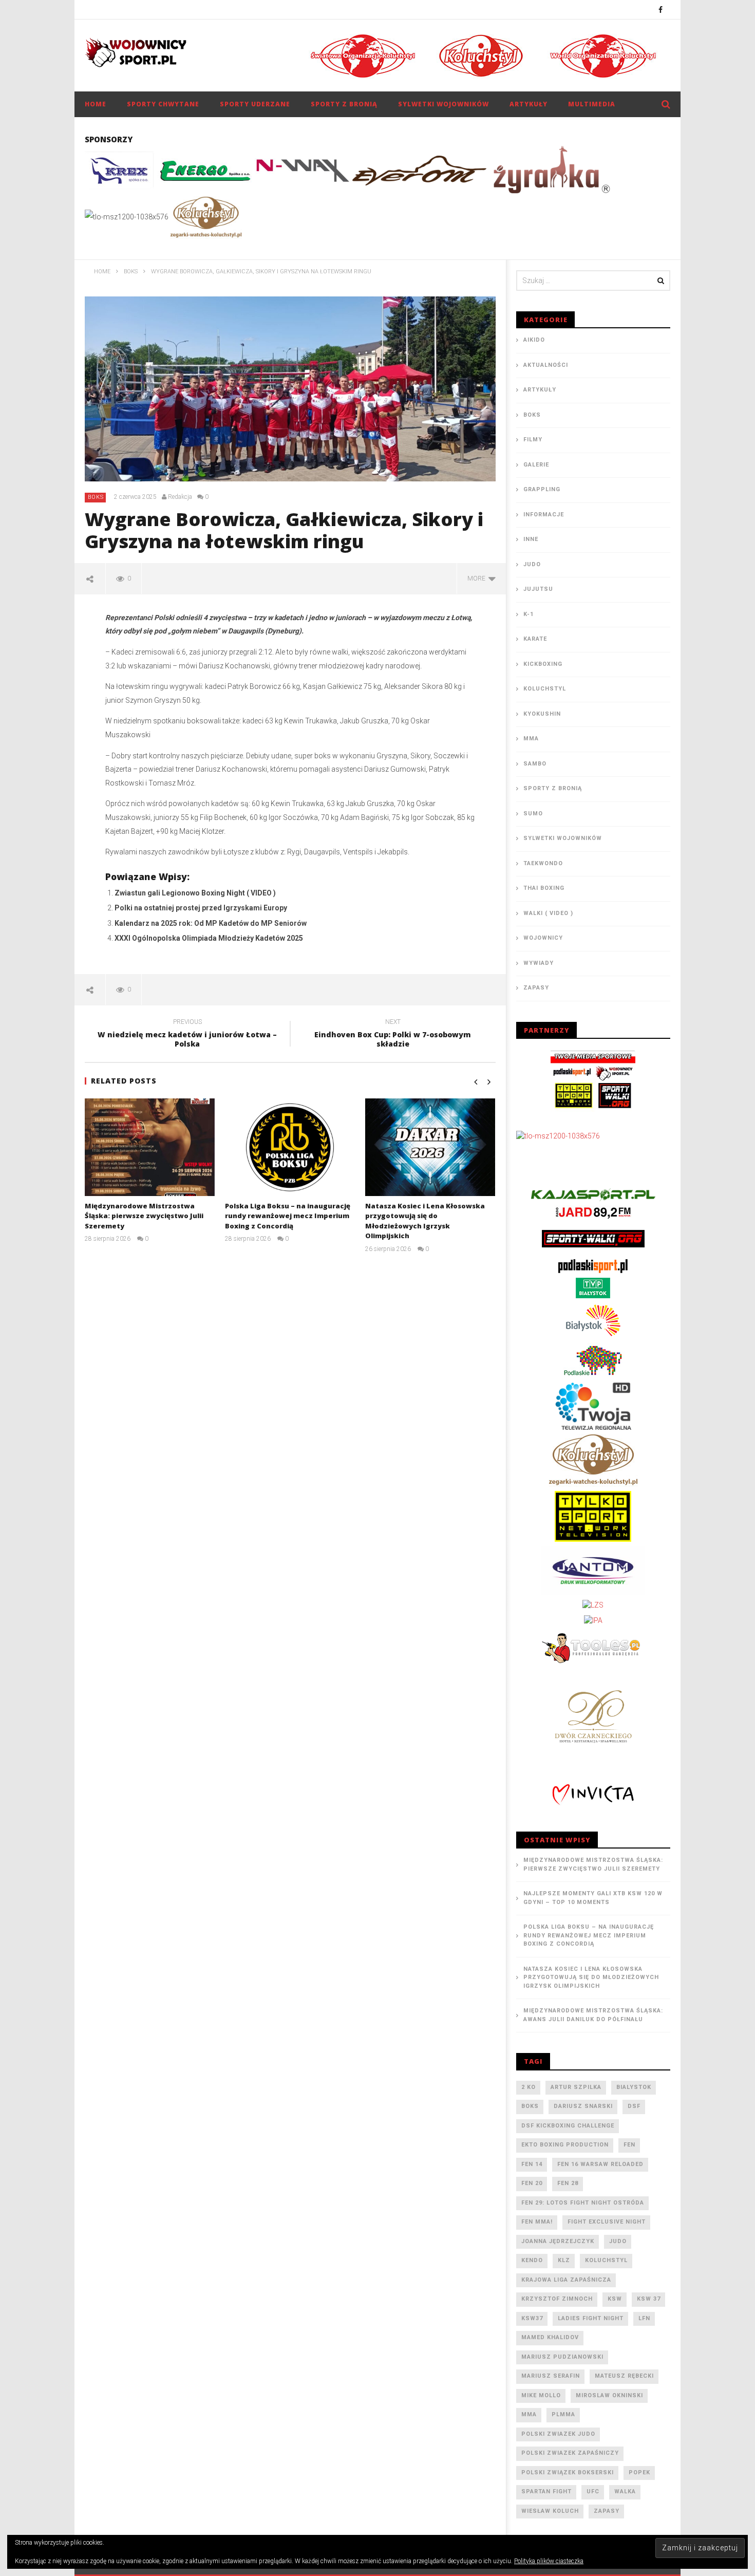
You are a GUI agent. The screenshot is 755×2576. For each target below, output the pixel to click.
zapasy (607, 2511)
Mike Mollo (541, 2395)
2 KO (528, 2087)
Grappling (542, 489)
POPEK (639, 2472)
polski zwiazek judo (558, 2434)
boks (530, 2106)
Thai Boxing (544, 888)
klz (564, 2260)
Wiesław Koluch (550, 2511)
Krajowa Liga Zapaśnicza (566, 2280)
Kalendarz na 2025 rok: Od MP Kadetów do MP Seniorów (211, 923)
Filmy (533, 440)
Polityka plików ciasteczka (549, 2561)
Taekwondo (543, 863)
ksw (615, 2299)
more (478, 578)
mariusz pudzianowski (562, 2357)
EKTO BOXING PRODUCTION (565, 2145)
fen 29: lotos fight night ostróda (583, 2203)
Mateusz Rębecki (624, 2376)
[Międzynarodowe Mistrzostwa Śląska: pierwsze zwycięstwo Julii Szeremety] (150, 1147)
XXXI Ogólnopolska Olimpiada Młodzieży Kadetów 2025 (209, 938)
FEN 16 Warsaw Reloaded (600, 2164)
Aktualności (546, 365)
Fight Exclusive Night (607, 2222)
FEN (629, 2145)
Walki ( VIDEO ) (548, 913)
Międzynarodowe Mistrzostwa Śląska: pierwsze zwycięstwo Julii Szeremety (144, 1216)
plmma (563, 2414)
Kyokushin (542, 714)
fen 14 (532, 2164)
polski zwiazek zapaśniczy (570, 2453)
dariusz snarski (583, 2106)
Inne (531, 539)
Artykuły (528, 104)
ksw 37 (649, 2299)
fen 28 (568, 2183)
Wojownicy (543, 938)
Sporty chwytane (163, 104)
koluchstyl (606, 2260)
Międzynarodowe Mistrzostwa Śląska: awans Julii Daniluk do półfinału (593, 2015)
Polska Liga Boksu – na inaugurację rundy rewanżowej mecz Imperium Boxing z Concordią (288, 1216)
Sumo (533, 814)
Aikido (534, 340)
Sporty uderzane (255, 104)
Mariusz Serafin (551, 2376)
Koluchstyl (545, 689)
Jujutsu (538, 589)
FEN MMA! (537, 2222)
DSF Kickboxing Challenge (568, 2126)
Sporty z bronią (344, 104)
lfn (644, 2318)
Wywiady (539, 963)
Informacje (544, 515)
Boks (96, 497)
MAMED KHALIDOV (550, 2337)
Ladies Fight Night (591, 2318)
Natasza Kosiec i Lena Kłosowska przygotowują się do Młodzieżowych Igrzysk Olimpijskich (425, 1221)
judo (618, 2241)
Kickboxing (543, 664)
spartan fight (546, 2491)
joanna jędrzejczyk (558, 2241)
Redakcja (180, 497)
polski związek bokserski (568, 2472)
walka (625, 2491)
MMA (531, 739)
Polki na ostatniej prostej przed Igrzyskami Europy (201, 908)
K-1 (528, 614)
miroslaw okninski (609, 2395)
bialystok (634, 2087)
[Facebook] (661, 10)
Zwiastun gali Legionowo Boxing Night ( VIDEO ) (195, 893)
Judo (532, 564)
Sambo (535, 764)
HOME (96, 104)
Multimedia (592, 104)
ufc (593, 2491)
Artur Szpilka (576, 2087)
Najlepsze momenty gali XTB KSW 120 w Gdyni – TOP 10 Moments (593, 1898)
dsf (634, 2106)
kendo (532, 2260)
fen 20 (532, 2183)
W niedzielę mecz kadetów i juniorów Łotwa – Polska (187, 1035)
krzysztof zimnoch (557, 2299)
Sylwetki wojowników (443, 104)
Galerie (536, 465)
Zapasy (536, 988)
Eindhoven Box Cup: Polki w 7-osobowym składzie (393, 1035)
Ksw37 (532, 2318)
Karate (535, 639)
